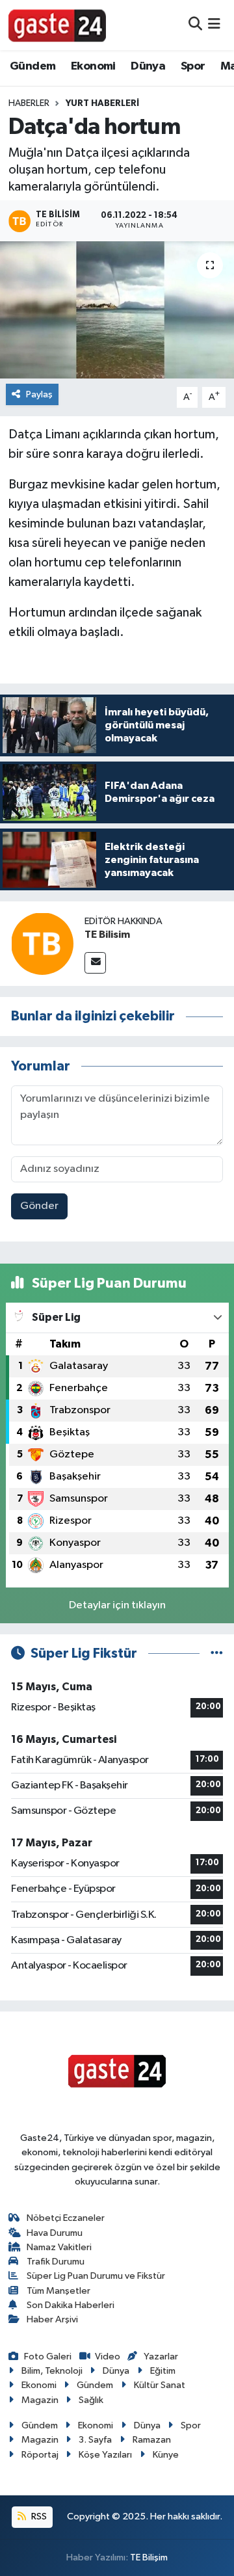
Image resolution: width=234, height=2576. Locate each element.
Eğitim (163, 2371)
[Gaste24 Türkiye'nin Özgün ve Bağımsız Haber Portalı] (57, 25)
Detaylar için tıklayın (117, 1605)
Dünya (148, 66)
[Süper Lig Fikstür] (217, 1653)
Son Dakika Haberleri (71, 2305)
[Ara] (195, 25)
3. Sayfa (95, 2440)
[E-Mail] (95, 963)
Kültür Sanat (160, 2385)
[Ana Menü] (214, 25)
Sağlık (91, 2400)
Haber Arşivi (52, 2319)
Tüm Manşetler (58, 2291)
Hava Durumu (55, 2233)
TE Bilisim (107, 935)
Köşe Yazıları (105, 2455)
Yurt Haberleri (102, 103)
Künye (166, 2455)
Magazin (40, 2400)
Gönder (39, 1206)
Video (108, 2357)
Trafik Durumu (56, 2262)
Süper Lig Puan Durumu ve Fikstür (96, 2276)
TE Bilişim (149, 2557)
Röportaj (40, 2455)
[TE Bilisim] (42, 943)
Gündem (32, 66)
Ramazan (152, 2440)
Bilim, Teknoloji (52, 2371)
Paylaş (39, 394)
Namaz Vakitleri (59, 2247)
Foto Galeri (48, 2357)
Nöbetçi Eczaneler (66, 2218)
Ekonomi (93, 66)
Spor (193, 66)
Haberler (29, 103)
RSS (38, 2516)
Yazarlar (161, 2357)
